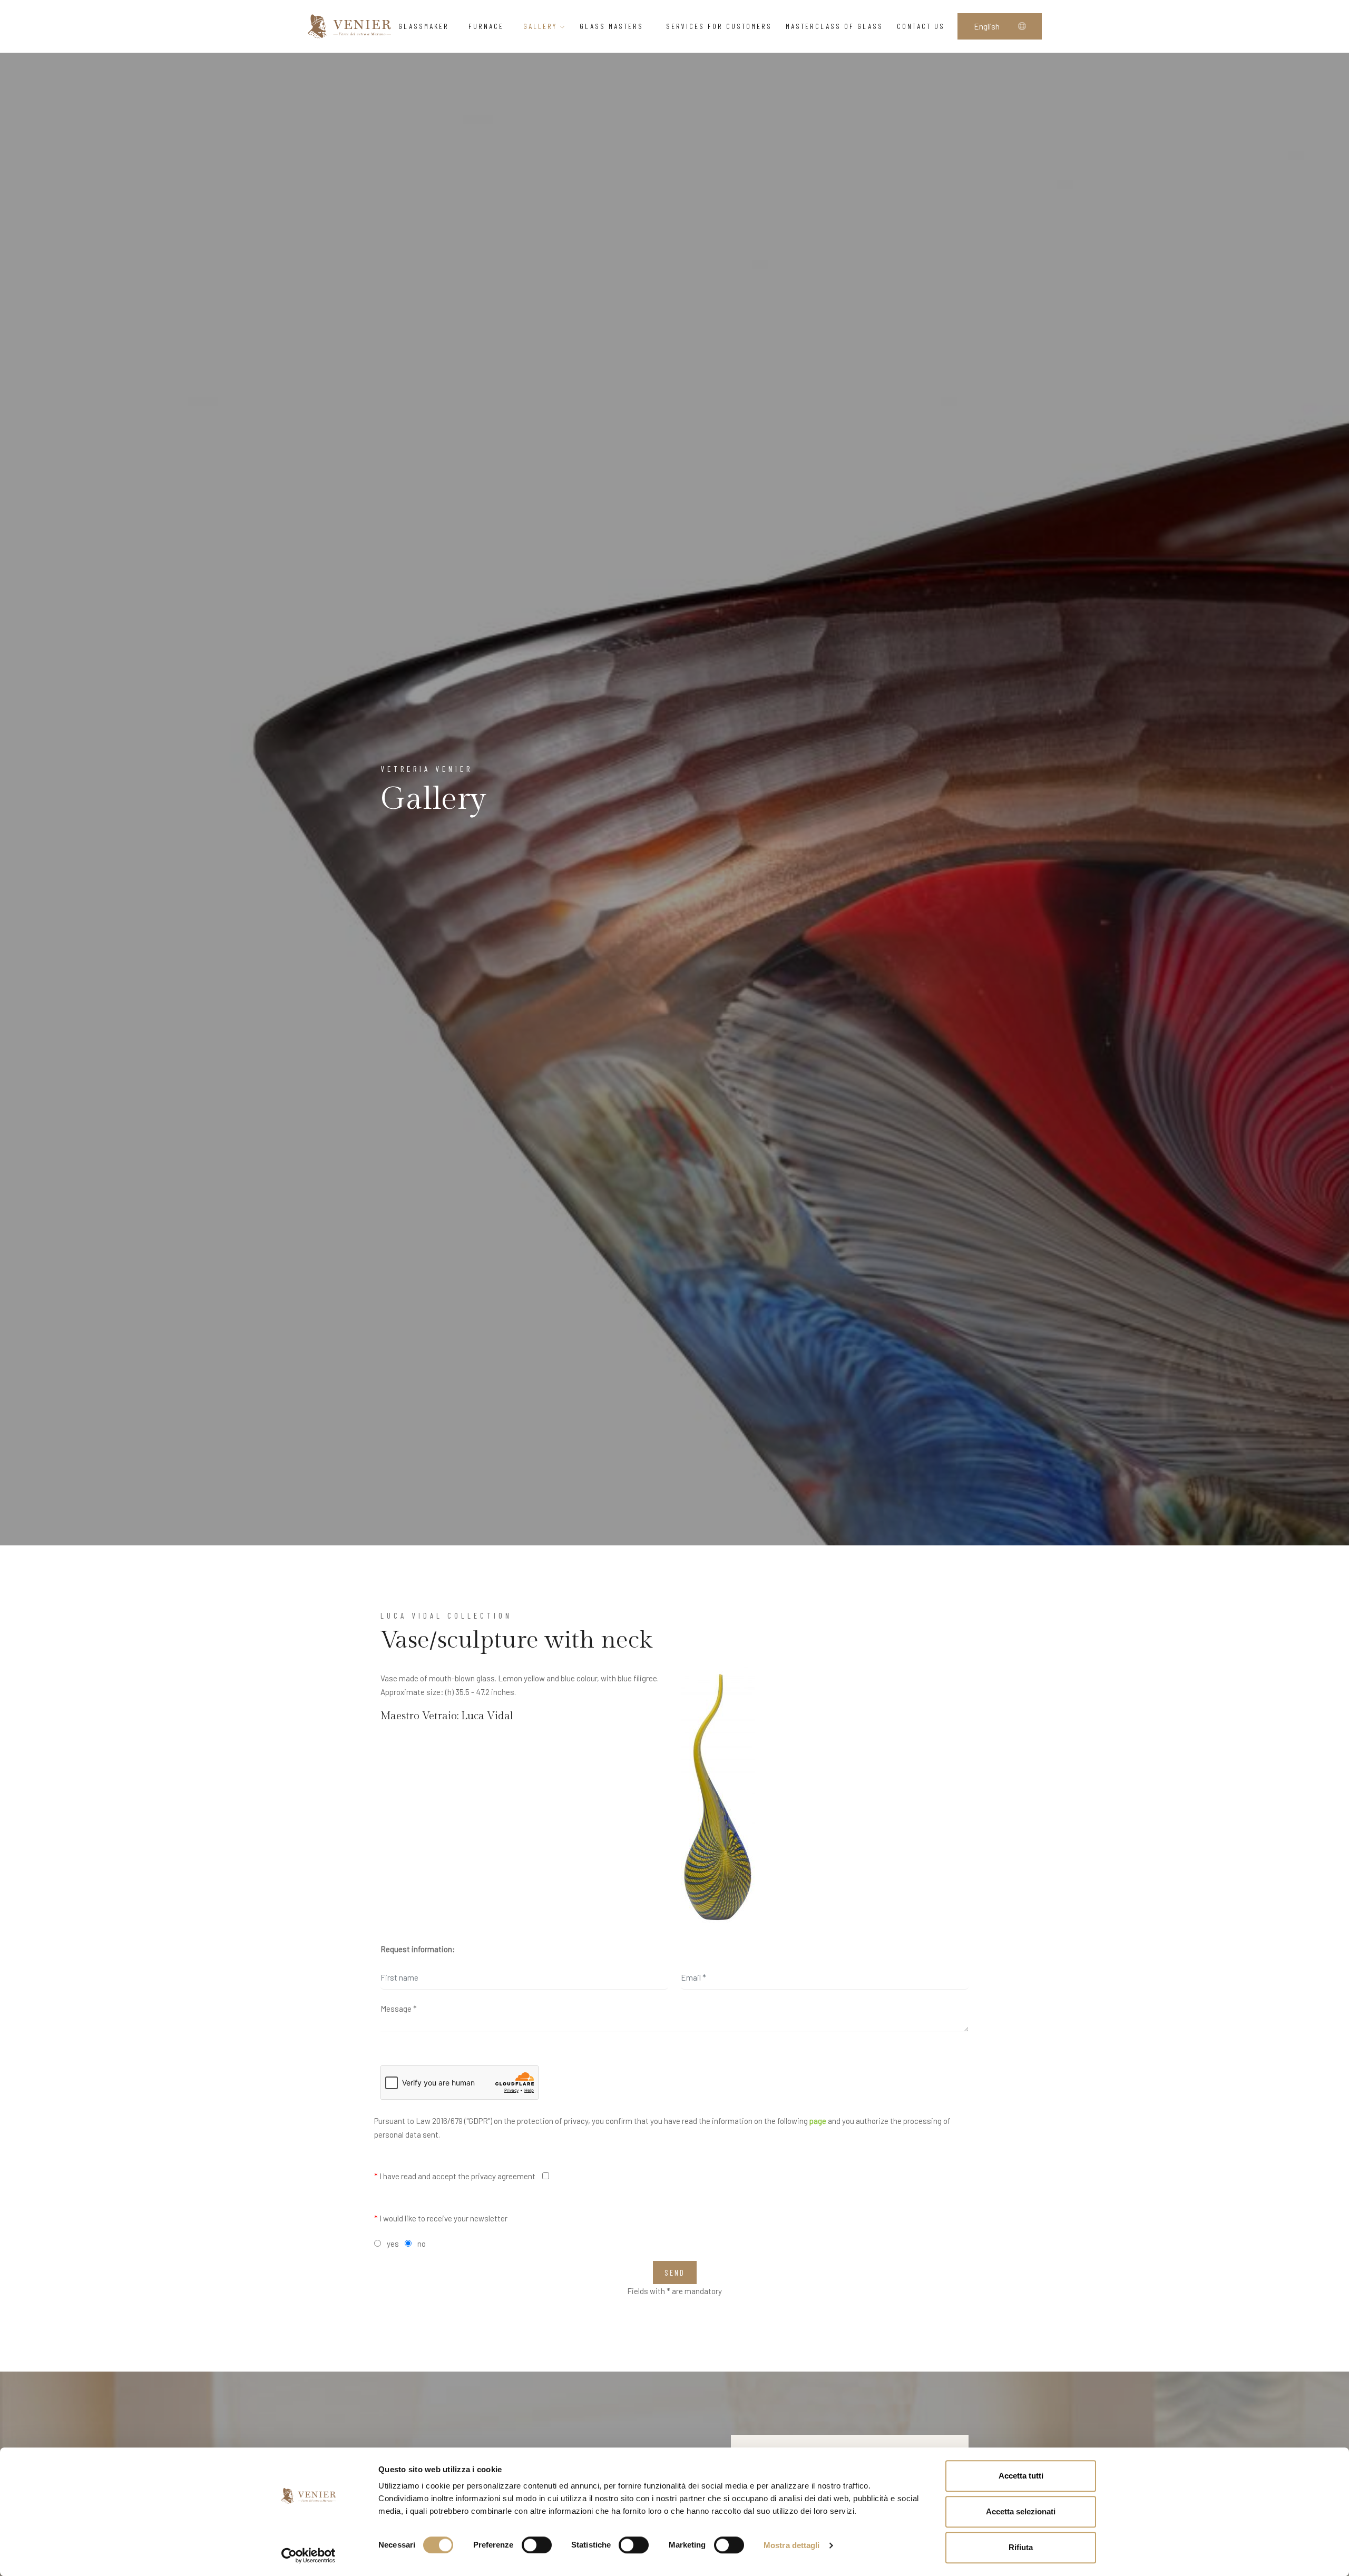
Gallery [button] (542, 26)
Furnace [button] (486, 26)
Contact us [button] (921, 26)
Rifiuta (1021, 2547)
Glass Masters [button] (613, 26)
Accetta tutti (1021, 2476)
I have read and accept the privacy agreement (455, 2176)
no (422, 2244)
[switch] (537, 2545)
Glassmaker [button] (424, 26)
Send (675, 2273)
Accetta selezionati (1021, 2511)
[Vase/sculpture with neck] (718, 1798)
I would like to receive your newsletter (441, 2218)
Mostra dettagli (792, 2545)
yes (393, 2244)
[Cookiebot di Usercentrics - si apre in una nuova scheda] (309, 2555)
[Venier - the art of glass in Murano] (349, 26)
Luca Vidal (487, 1716)
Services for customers (719, 26)
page (818, 2121)
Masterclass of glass (834, 26)
